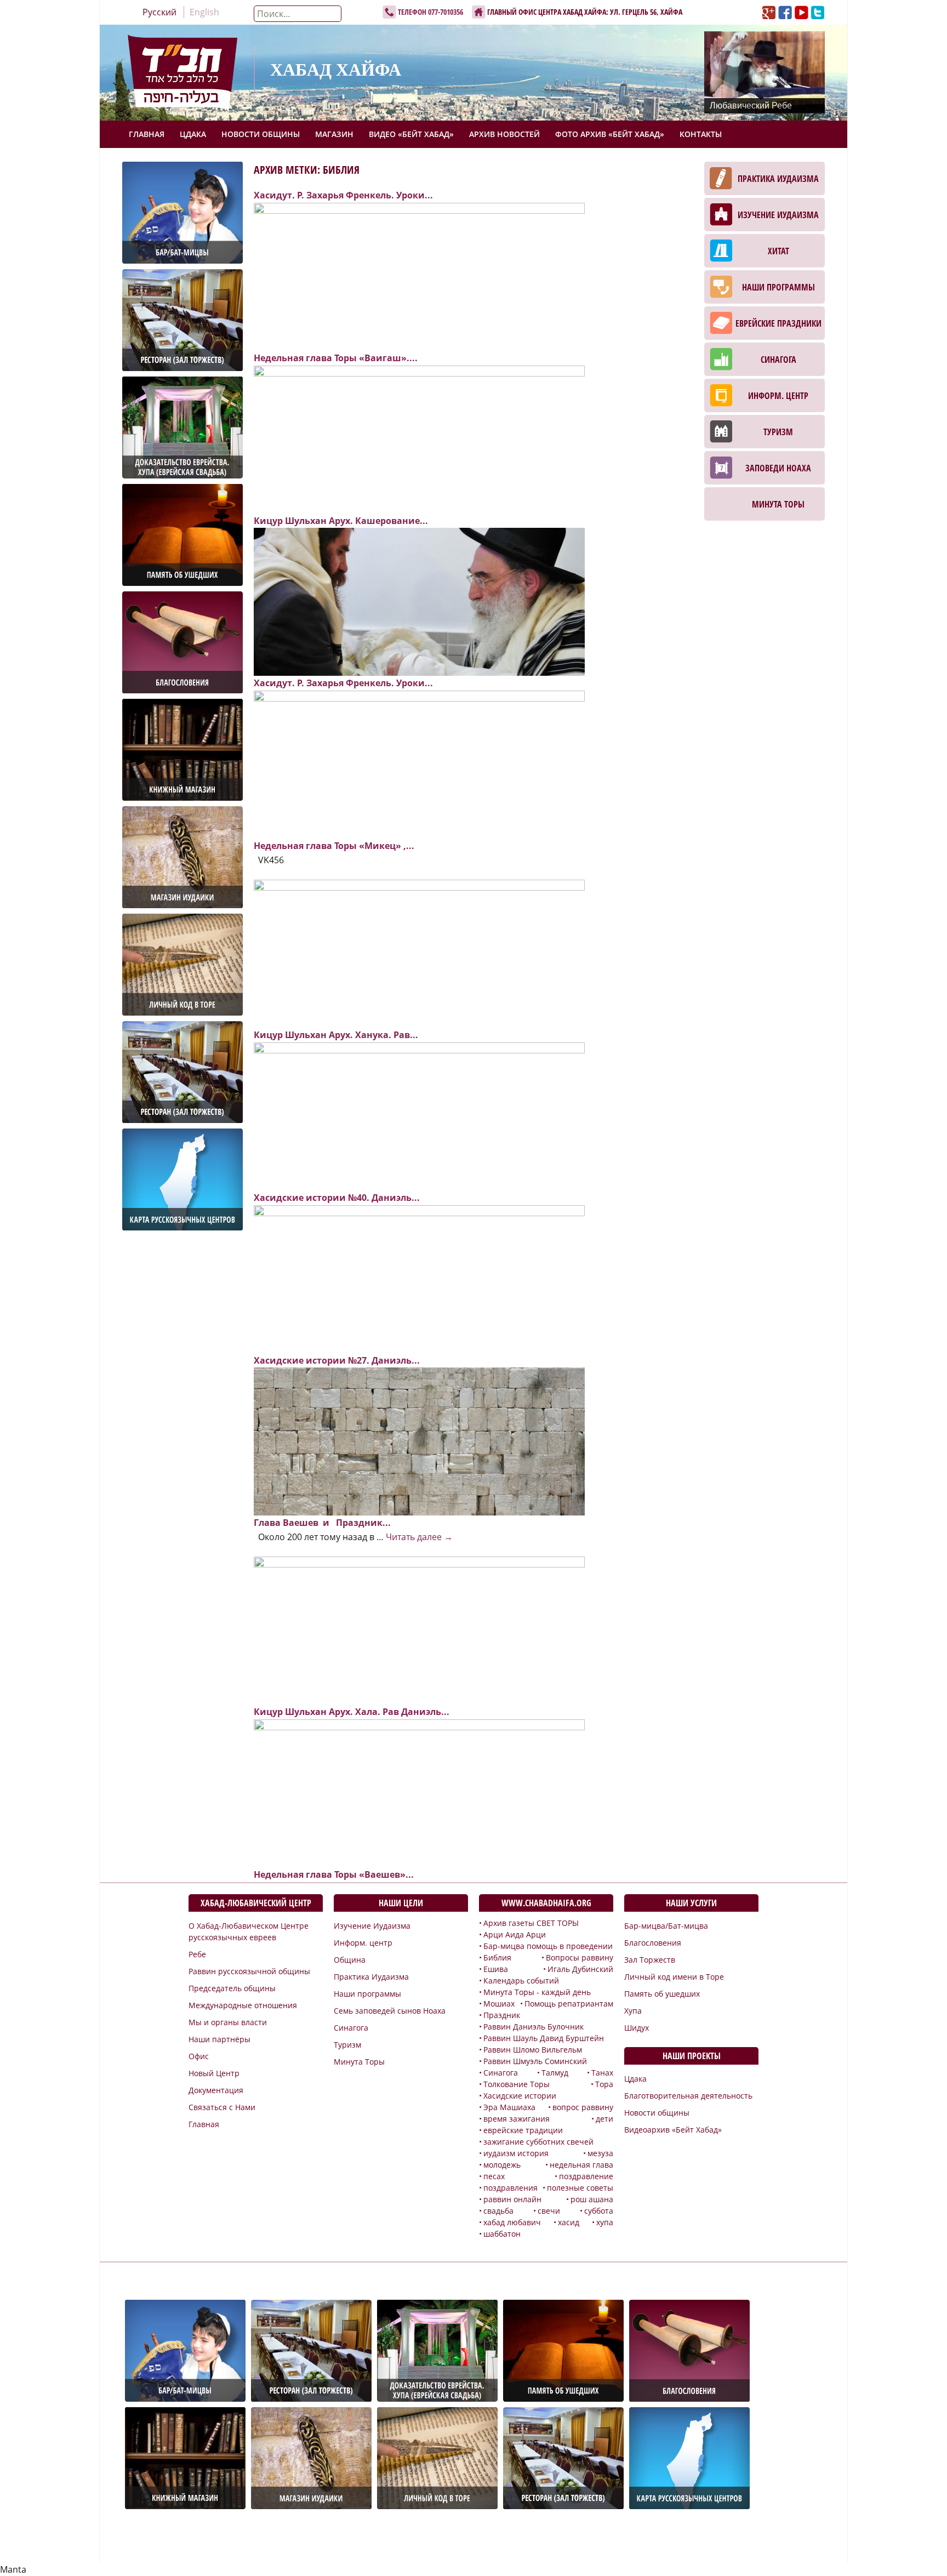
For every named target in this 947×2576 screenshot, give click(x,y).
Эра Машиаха (509, 2107)
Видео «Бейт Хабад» (411, 134)
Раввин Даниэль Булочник (534, 2027)
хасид (569, 2222)
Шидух (637, 2028)
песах (494, 2176)
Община (350, 1960)
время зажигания (517, 2119)
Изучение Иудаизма (778, 215)
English (204, 12)
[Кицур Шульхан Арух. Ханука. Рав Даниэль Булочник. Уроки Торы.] (419, 953)
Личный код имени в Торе (674, 1977)
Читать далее (419, 1537)
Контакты (701, 134)
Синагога (778, 360)
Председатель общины (232, 1988)
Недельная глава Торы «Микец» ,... (334, 846)
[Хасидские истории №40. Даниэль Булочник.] (419, 1115)
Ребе (197, 1954)
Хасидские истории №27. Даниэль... (337, 1360)
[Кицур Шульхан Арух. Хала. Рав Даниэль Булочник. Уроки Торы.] (419, 1629)
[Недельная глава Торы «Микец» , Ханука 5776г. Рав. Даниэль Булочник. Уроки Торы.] (419, 763)
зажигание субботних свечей (538, 2142)
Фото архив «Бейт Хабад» (610, 134)
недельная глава (581, 2165)
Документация (216, 2090)
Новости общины (261, 134)
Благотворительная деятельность (688, 2096)
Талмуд (555, 2073)
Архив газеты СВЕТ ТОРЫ (531, 1923)
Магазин (334, 134)
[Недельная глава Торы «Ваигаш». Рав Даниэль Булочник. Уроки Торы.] (419, 276)
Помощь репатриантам (569, 2004)
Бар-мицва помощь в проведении (548, 1946)
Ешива (496, 1969)
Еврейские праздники (778, 323)
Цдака (193, 134)
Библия (497, 1957)
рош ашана (592, 2199)
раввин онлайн (512, 2199)
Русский (159, 12)
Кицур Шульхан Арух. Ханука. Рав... (336, 1035)
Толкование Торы (517, 2084)
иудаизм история (516, 2153)
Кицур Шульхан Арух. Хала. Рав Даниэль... (352, 1712)
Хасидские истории (520, 2096)
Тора (604, 2084)
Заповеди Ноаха (778, 468)
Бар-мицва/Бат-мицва (666, 1926)
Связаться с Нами (222, 2107)
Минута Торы (778, 504)
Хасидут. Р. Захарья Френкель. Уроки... (343, 195)
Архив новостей (504, 134)
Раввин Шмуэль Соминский (535, 2061)
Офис (199, 2056)
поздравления (510, 2188)
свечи (549, 2211)
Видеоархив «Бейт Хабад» (673, 2130)
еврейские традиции (523, 2130)
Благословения (653, 1943)
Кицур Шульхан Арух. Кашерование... (341, 521)
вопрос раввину (583, 2107)
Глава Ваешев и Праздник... (322, 1523)
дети (604, 2119)
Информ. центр (778, 396)
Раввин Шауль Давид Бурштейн (544, 2038)
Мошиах (499, 2004)
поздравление (586, 2176)
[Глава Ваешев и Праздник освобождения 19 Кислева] (419, 1441)
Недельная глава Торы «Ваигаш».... (336, 358)
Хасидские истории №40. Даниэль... (337, 1198)
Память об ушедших (662, 1994)
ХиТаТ (778, 251)
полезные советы (580, 2188)
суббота (599, 2211)
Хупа (633, 2011)
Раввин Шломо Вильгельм (533, 2050)
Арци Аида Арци (515, 1934)
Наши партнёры (219, 2039)
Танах (602, 2073)
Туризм (778, 432)
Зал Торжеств (650, 1960)
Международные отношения (243, 2005)
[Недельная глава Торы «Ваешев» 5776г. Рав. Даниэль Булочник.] (419, 1792)
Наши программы (778, 287)
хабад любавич (512, 2222)
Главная (147, 134)
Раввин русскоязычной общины (249, 1971)
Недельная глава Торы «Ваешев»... (334, 1874)
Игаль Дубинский (580, 1969)
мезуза (600, 2153)
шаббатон (502, 2234)
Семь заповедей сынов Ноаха (390, 2011)
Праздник (502, 2015)
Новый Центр (214, 2073)
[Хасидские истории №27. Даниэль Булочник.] (419, 1278)
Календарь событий (521, 1981)
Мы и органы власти (228, 2022)
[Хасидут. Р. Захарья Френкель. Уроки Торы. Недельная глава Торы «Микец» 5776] (419, 601)
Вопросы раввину (580, 1957)
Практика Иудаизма (778, 179)
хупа (605, 2222)
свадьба (498, 2211)
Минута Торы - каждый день (537, 1992)
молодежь (502, 2165)
